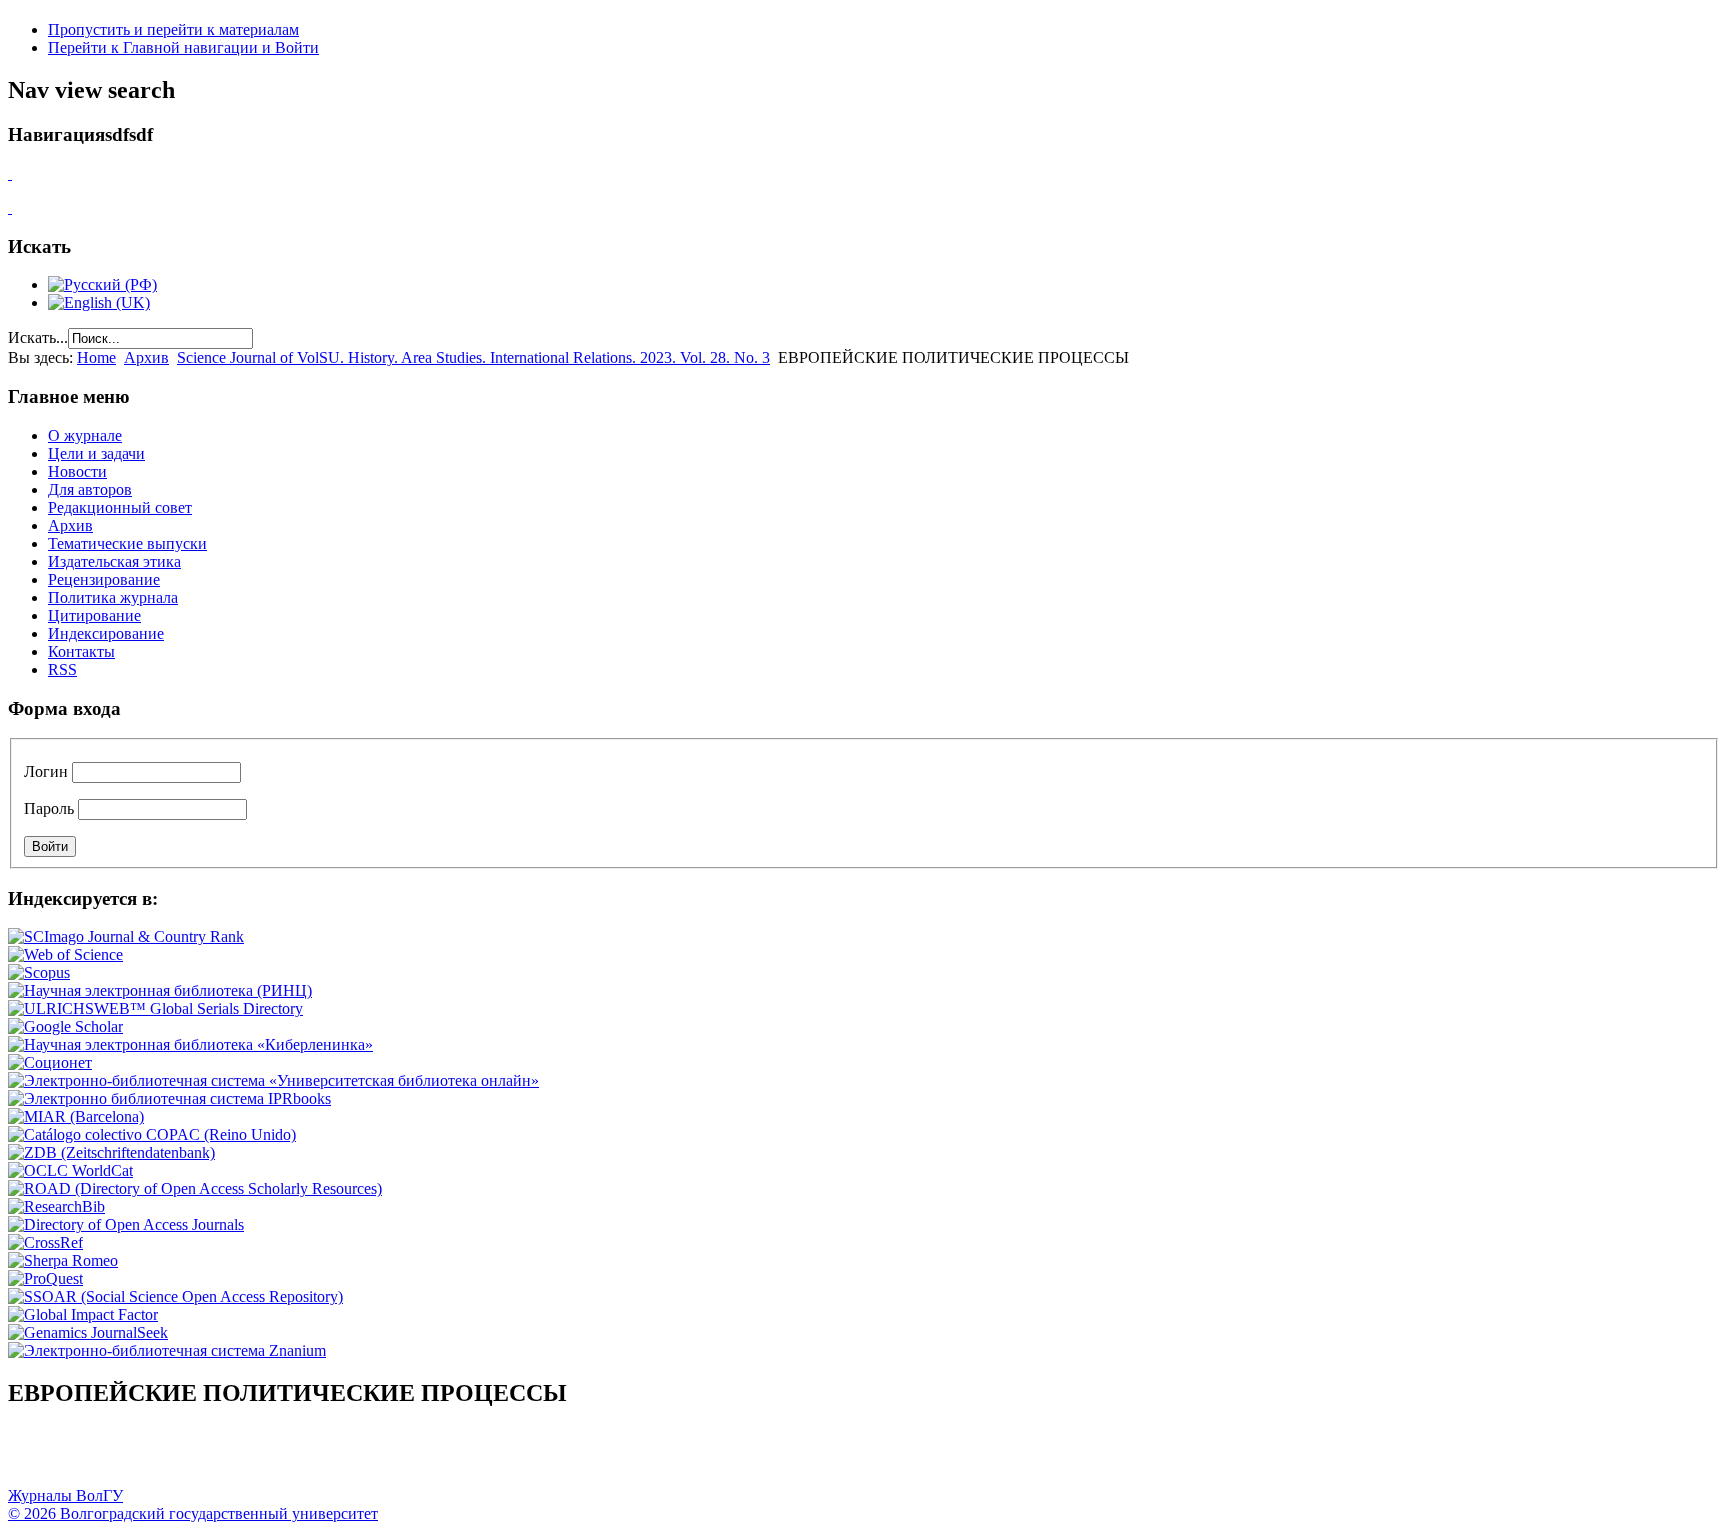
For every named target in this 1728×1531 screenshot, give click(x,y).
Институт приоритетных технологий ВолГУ (283, 1457)
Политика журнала (113, 597)
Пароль (49, 808)
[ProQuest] (45, 1278)
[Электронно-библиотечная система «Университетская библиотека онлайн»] (273, 1080)
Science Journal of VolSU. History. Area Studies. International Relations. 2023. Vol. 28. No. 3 (473, 357)
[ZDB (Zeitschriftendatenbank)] (111, 1152)
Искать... (38, 337)
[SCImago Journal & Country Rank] (126, 936)
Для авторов (90, 489)
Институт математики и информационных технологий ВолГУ (183, 1457)
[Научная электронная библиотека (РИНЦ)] (160, 990)
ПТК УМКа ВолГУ (133, 1457)
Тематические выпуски (127, 543)
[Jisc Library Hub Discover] (152, 1134)
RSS (62, 669)
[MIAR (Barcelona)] (76, 1116)
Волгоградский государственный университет (33, 1457)
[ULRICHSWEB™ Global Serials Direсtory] (155, 1008)
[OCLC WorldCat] (70, 1170)
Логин (46, 771)
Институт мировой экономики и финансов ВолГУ (433, 1457)
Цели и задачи (96, 453)
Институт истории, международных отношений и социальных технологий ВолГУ (583, 1457)
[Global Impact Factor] (83, 1314)
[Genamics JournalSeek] (88, 1332)
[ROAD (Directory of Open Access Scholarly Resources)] (195, 1188)
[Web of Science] (65, 954)
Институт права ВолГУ (533, 1457)
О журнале (85, 435)
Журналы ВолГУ (65, 1495)
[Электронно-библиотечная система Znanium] (167, 1350)
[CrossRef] (45, 1242)
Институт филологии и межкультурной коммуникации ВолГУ (483, 1457)
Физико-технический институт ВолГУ (233, 1457)
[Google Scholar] (65, 1026)
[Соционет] (50, 1062)
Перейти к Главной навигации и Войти (183, 47)
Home (96, 357)
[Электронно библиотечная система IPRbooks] (169, 1098)
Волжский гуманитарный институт (83, 1457)
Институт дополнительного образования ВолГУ (633, 1457)
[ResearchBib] (56, 1206)
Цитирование (94, 615)
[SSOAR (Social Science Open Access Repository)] (175, 1296)
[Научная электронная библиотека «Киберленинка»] (190, 1044)
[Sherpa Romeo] (63, 1260)
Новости (77, 471)
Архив (146, 357)
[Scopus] (39, 972)
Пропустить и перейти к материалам (173, 29)
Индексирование (106, 633)
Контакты (81, 651)
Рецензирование (104, 579)
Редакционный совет (120, 507)
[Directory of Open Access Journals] (126, 1224)
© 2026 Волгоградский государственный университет (193, 1513)
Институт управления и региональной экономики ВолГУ (383, 1457)
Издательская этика (114, 561)
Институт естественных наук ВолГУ (333, 1457)
